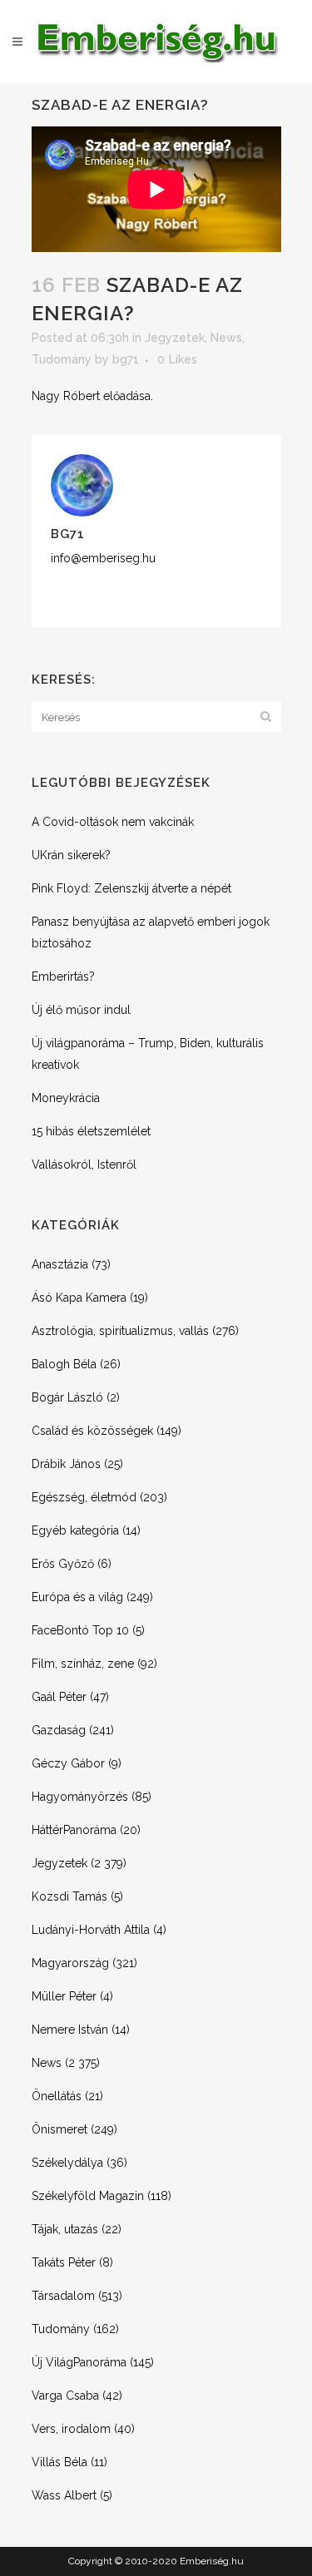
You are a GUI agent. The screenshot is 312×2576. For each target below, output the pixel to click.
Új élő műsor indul (81, 1010)
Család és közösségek (92, 1431)
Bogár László (67, 1397)
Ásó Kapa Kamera (79, 1298)
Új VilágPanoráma (79, 2362)
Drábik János (66, 1464)
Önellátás (57, 2096)
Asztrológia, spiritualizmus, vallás (120, 1331)
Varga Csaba (65, 2396)
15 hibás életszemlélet (91, 1131)
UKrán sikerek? (71, 855)
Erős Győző (63, 1564)
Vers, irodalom (71, 2429)
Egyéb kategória (75, 1530)
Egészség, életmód (84, 1497)
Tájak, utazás (65, 2229)
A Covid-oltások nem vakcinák (113, 822)
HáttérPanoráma (74, 1830)
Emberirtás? (63, 977)
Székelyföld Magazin (88, 2196)
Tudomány (62, 359)
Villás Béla (59, 2462)
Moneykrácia (66, 1098)
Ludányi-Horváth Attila (91, 1930)
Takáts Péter (64, 2262)
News (226, 338)
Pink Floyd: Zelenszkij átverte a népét (131, 888)
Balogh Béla (64, 1364)
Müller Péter (64, 1996)
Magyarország (70, 1963)
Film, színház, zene (83, 1664)
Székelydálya (67, 2163)
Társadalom (63, 2296)
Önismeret (59, 2129)
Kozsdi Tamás (69, 1896)
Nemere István (70, 2030)
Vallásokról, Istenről (84, 1164)
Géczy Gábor (68, 1763)
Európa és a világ (77, 1597)
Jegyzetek (175, 338)
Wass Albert (64, 2495)
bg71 (126, 359)
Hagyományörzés (80, 1797)
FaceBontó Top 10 (80, 1630)
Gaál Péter (59, 1697)
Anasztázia (60, 1264)
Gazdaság (59, 1730)
